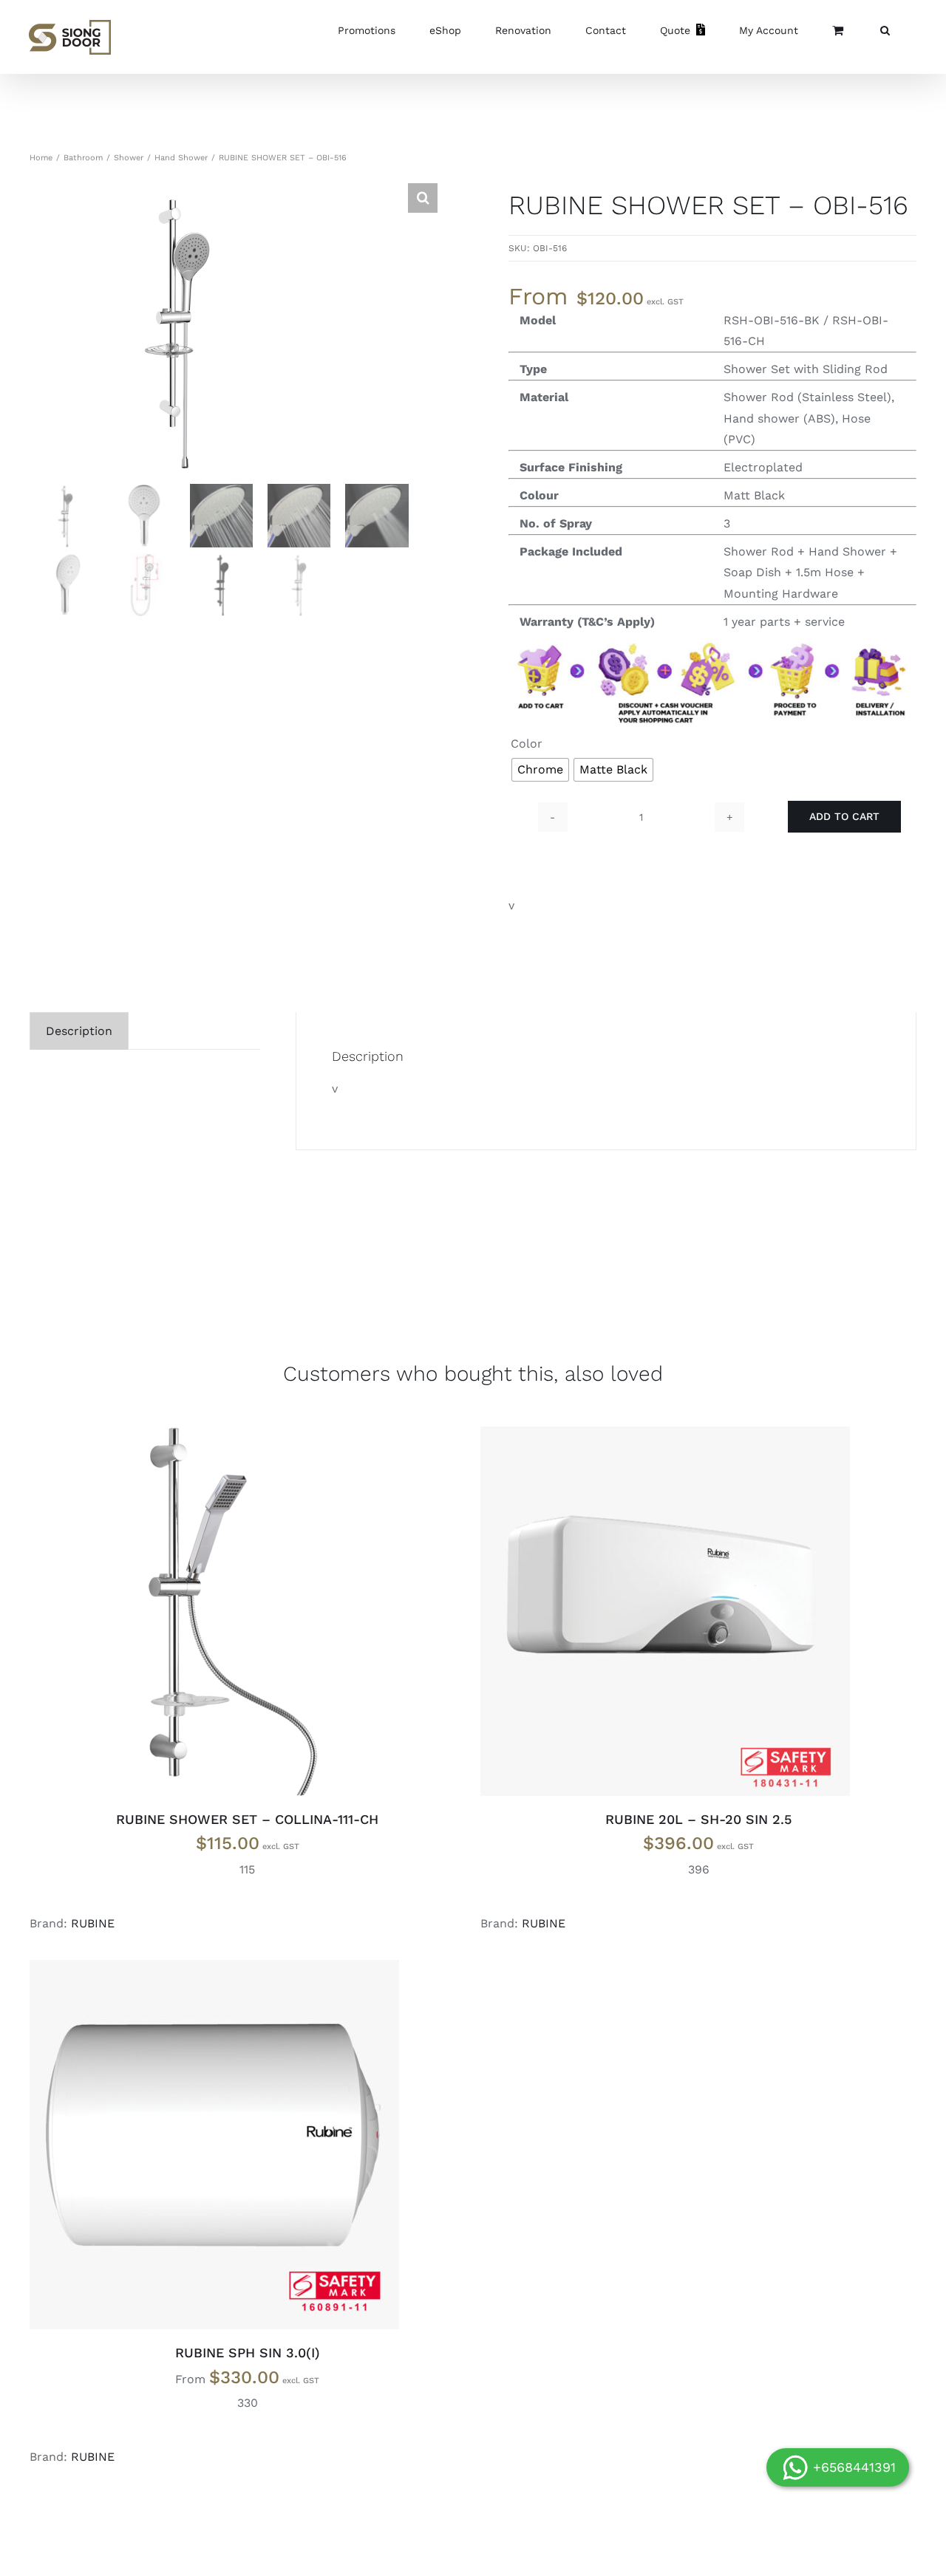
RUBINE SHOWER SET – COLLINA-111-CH (247, 1819)
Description (79, 1031)
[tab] (79, 1031)
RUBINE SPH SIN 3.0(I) (248, 2353)
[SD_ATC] (712, 638)
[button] (885, 30)
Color (527, 744)
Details (261, 1614)
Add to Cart (844, 816)
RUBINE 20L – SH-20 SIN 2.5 (698, 1819)
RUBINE (93, 1923)
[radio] (540, 770)
